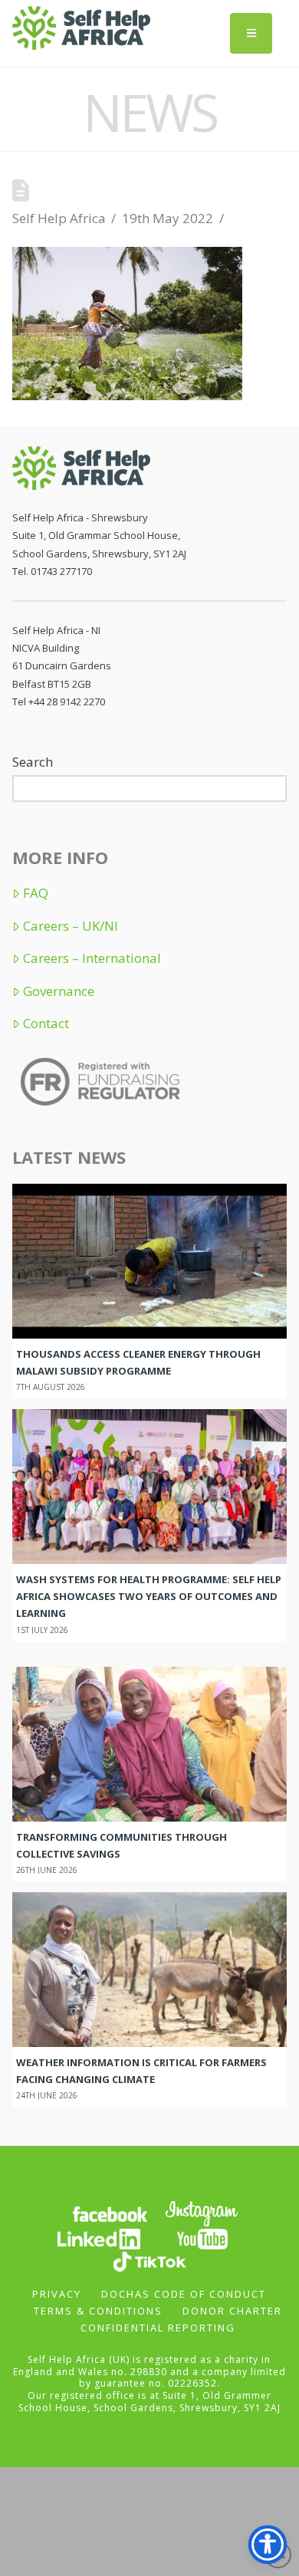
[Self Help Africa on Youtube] (202, 2238)
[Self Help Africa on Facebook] (110, 2213)
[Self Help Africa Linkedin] (97, 2238)
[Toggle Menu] (251, 33)
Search (33, 762)
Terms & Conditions (98, 2311)
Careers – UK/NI (71, 926)
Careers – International (92, 958)
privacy (57, 2294)
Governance (59, 991)
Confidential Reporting (158, 2328)
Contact (46, 1024)
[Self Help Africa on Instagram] (202, 2213)
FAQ (36, 893)
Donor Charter (232, 2311)
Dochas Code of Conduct (184, 2294)
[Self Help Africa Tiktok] (149, 2261)
